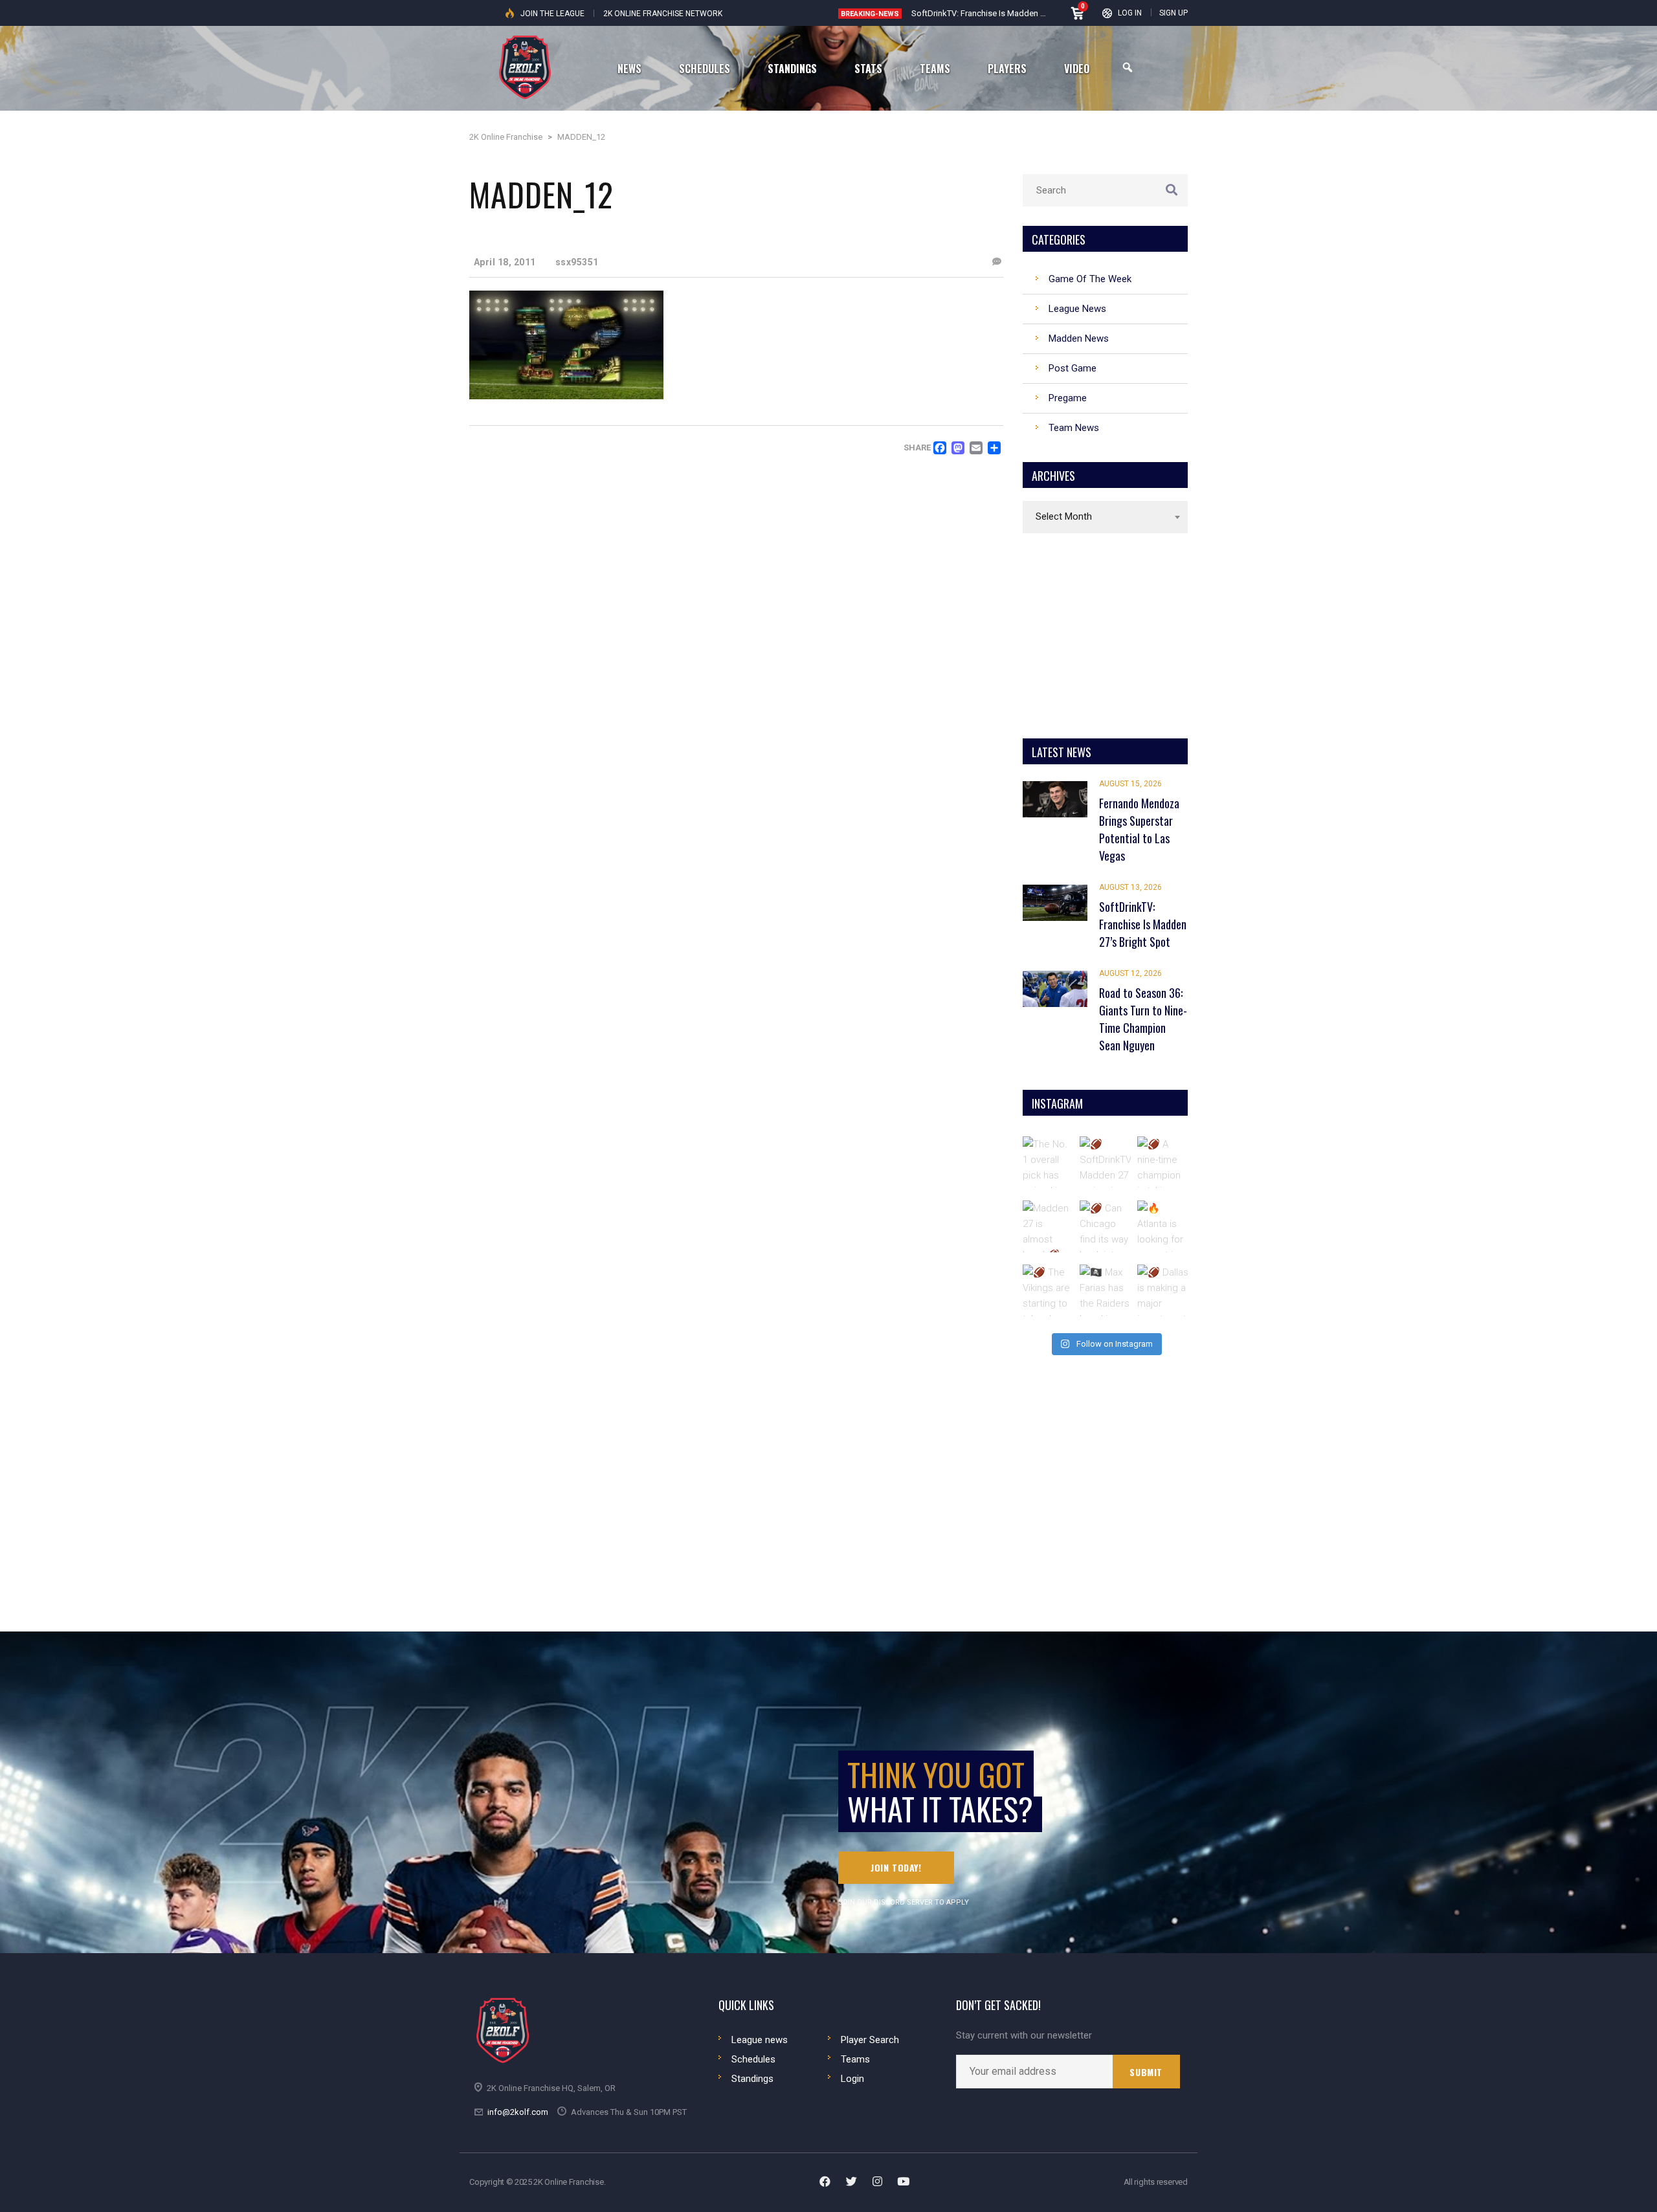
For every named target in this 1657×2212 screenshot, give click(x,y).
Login (852, 2079)
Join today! (896, 1867)
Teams (855, 2059)
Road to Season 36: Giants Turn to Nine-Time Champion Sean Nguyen (1040, 13)
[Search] (1128, 68)
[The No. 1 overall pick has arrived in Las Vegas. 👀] (1049, 1162)
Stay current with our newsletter (1024, 2036)
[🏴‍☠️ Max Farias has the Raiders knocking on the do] (1106, 1290)
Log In (1130, 13)
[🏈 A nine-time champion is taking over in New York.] (1163, 1162)
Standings (752, 2079)
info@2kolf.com (518, 2112)
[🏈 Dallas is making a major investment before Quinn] (1163, 1290)
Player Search (870, 2040)
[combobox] (1105, 517)
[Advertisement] (1106, 634)
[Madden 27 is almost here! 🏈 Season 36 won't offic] (1049, 1226)
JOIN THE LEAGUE (552, 14)
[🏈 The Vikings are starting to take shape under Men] (1049, 1290)
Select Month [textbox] (1064, 516)
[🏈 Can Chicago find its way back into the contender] (1106, 1226)
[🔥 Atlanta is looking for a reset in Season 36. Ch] (1163, 1226)
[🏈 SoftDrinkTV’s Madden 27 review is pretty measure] (1106, 1162)
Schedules (753, 2059)
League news (760, 2040)
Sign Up (1173, 13)
